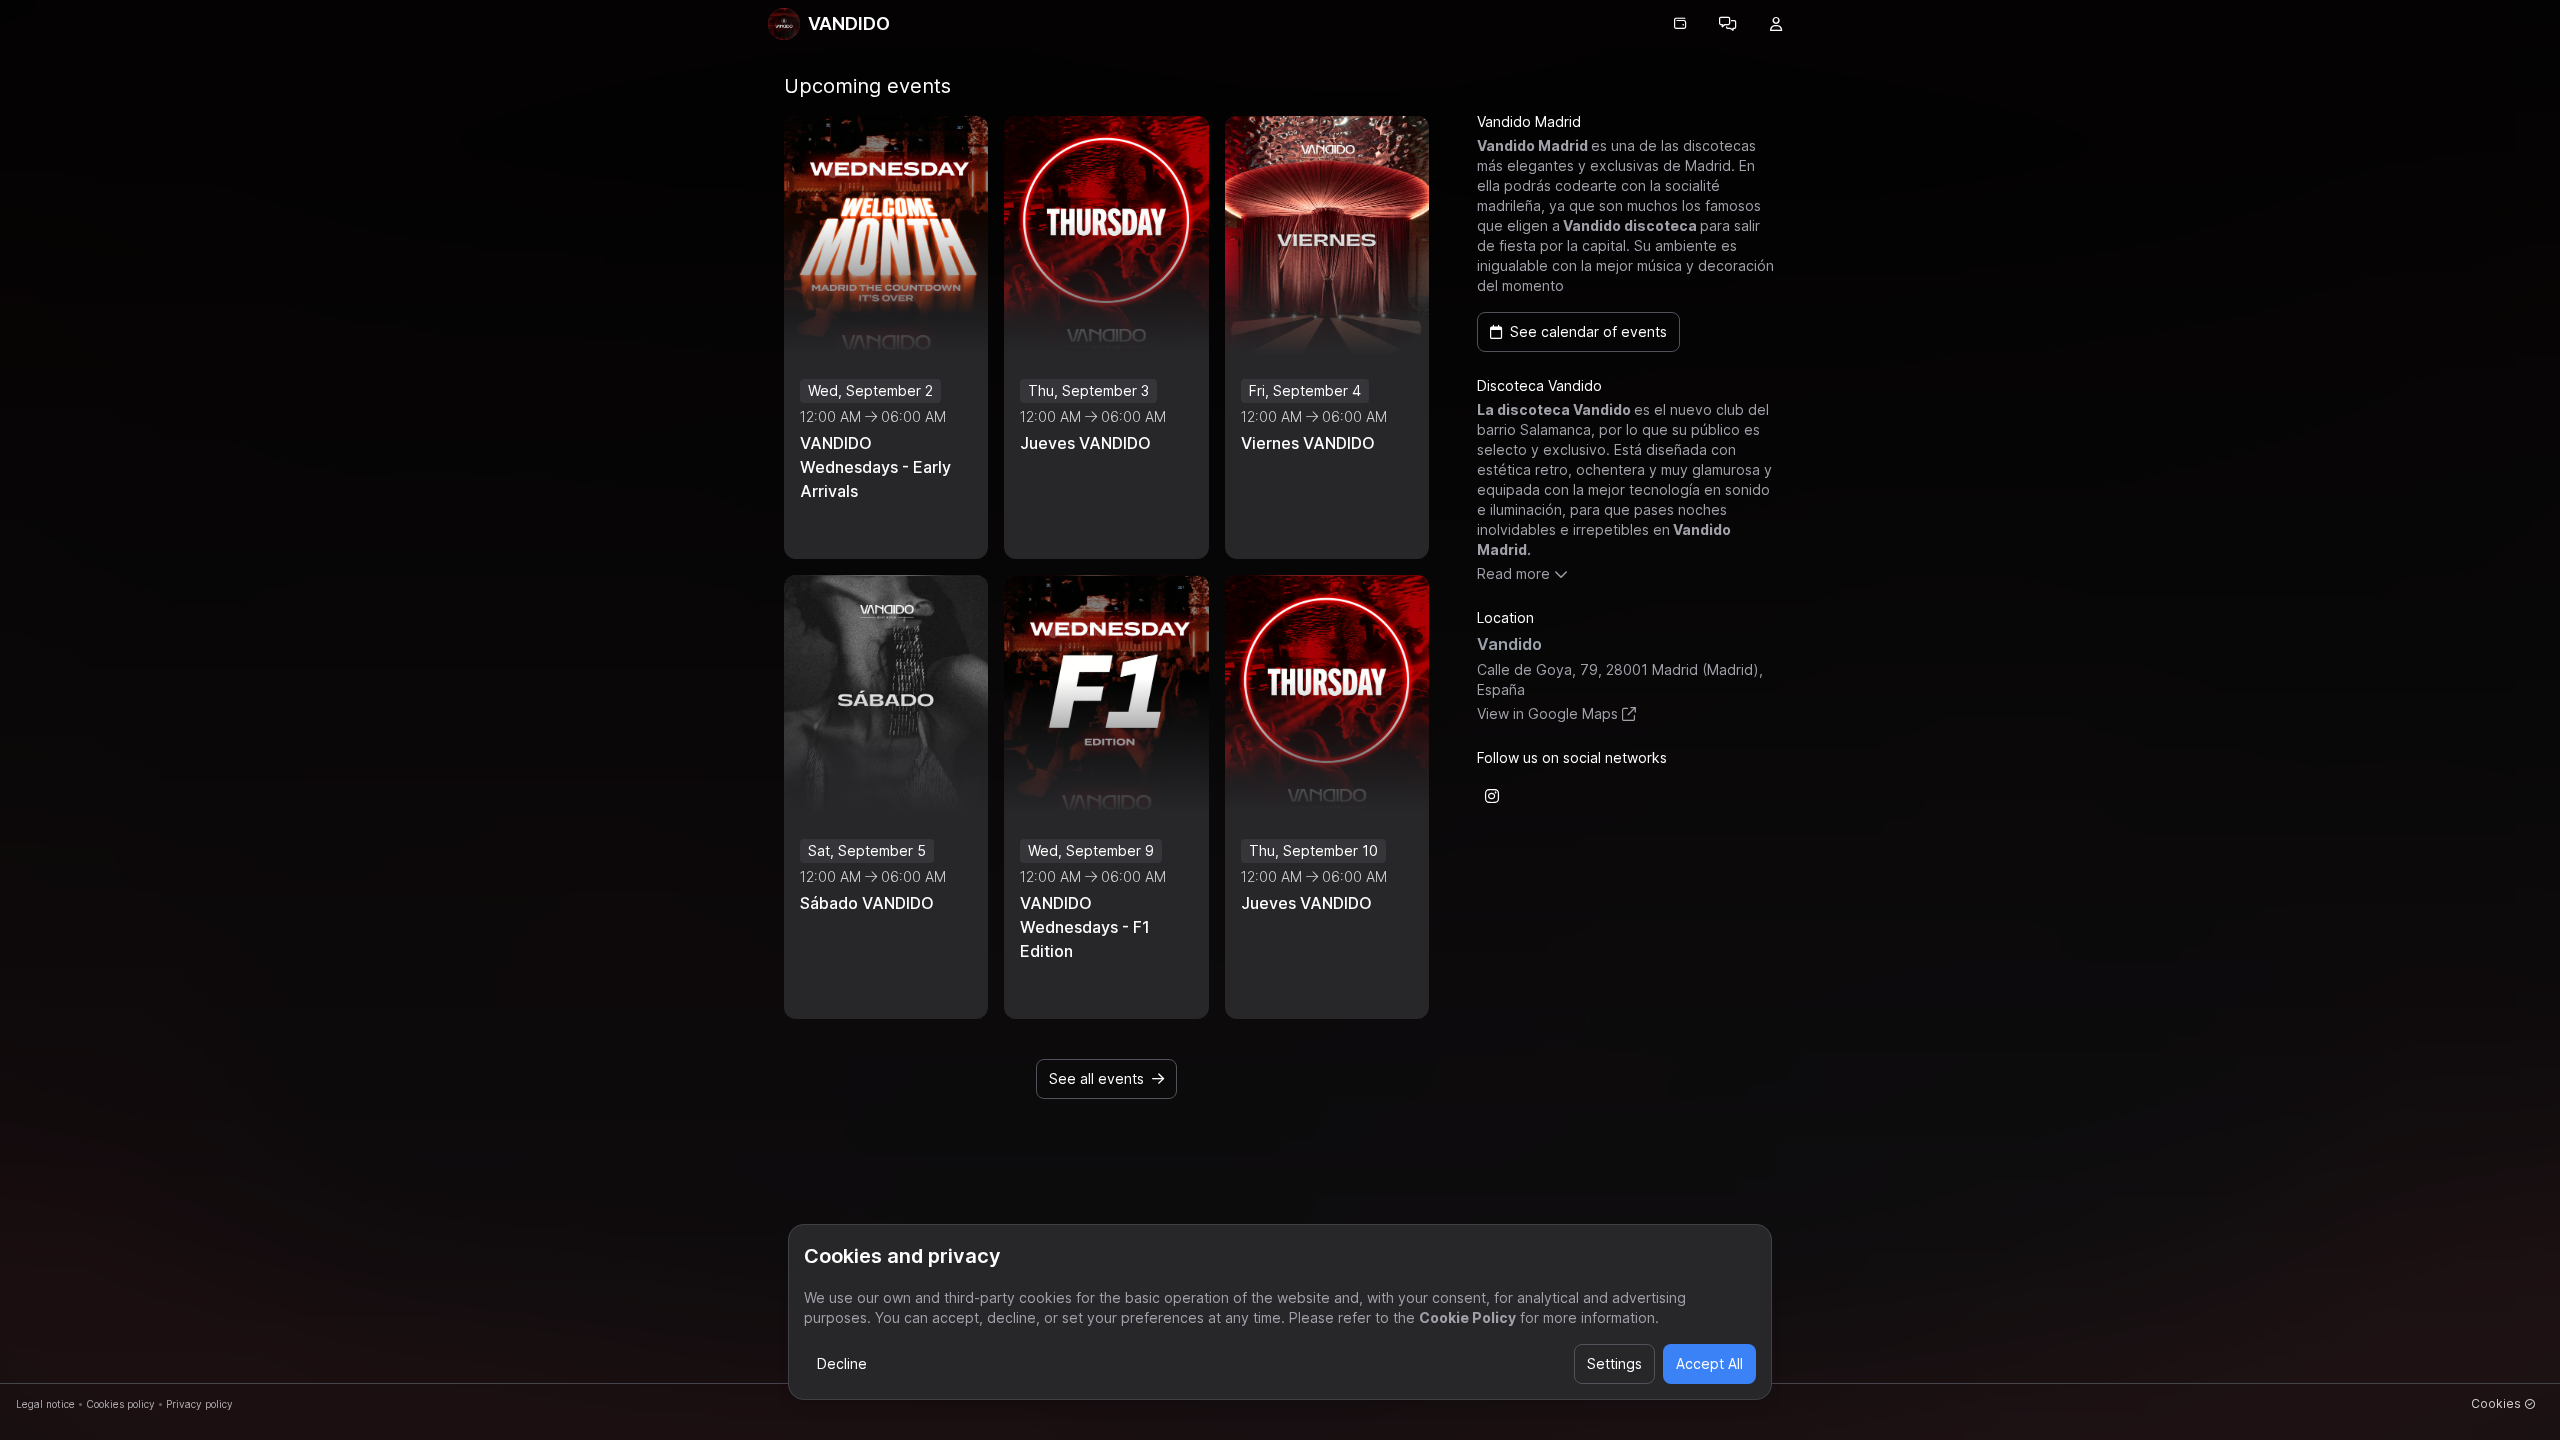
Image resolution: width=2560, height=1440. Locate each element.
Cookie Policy (1467, 1317)
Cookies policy (120, 1404)
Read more (1513, 573)
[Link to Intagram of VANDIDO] (1492, 796)
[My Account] (1776, 24)
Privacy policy (199, 1404)
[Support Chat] (1728, 24)
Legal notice (45, 1404)
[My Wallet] (1680, 24)
